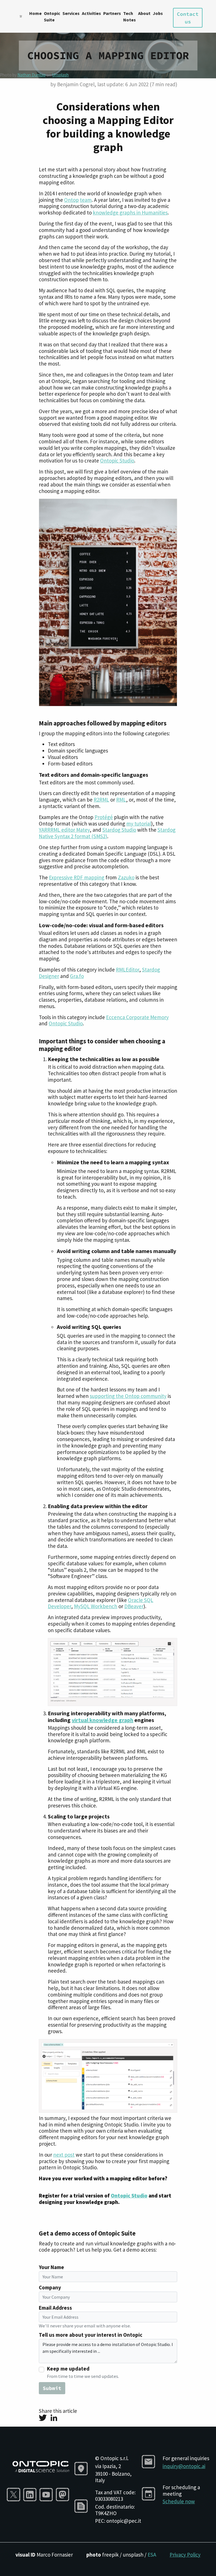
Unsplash (60, 75)
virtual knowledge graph (103, 1720)
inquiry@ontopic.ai (184, 2466)
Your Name (51, 2267)
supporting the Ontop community (128, 1396)
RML (121, 800)
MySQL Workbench (96, 1606)
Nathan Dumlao (31, 75)
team (86, 200)
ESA (152, 2555)
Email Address (55, 2308)
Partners (112, 13)
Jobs (158, 13)
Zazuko (126, 877)
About (144, 13)
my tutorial (139, 824)
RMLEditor (128, 970)
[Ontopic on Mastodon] (64, 2494)
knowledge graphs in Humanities (130, 213)
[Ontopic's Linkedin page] (31, 2494)
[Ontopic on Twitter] (15, 2494)
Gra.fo (77, 976)
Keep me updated (68, 2369)
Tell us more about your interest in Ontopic (91, 2335)
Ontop (71, 200)
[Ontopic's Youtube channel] (48, 2494)
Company (50, 2288)
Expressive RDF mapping (77, 877)
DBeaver (134, 1606)
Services (71, 13)
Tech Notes (130, 16)
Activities (91, 13)
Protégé (104, 817)
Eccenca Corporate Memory (137, 1017)
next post (64, 2155)
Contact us (188, 18)
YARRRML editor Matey (64, 830)
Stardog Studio (119, 830)
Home (35, 13)
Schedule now (179, 2501)
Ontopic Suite (52, 16)
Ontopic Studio (117, 461)
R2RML (101, 800)
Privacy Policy (185, 2555)
